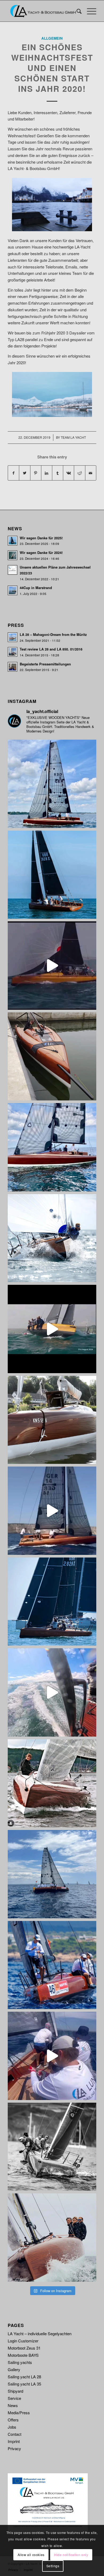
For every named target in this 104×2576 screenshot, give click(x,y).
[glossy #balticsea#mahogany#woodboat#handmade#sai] (52, 1783)
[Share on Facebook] (13, 473)
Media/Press (19, 2413)
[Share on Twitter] (25, 473)
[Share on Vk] (69, 473)
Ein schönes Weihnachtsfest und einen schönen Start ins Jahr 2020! (52, 68)
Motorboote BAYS (23, 2355)
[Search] (76, 11)
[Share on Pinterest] (36, 473)
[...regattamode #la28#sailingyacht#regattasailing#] (52, 1602)
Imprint (14, 2441)
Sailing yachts (20, 2362)
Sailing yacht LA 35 (24, 2384)
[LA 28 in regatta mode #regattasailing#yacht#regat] (52, 2147)
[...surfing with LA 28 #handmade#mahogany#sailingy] (52, 966)
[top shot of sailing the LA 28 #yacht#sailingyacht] (52, 2238)
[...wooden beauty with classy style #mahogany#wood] (52, 1057)
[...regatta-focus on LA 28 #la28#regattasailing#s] (52, 1238)
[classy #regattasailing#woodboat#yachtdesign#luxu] (52, 1874)
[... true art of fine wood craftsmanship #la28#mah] (52, 784)
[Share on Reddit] (79, 473)
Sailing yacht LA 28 (24, 2377)
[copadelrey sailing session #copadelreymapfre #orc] (52, 2056)
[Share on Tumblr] (58, 473)
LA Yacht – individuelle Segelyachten (40, 2333)
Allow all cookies (31, 2555)
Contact (15, 2434)
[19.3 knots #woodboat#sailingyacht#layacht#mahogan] (52, 1692)
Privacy (14, 2448)
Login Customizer (23, 2341)
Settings (53, 2566)
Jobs (12, 2427)
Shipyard (15, 2391)
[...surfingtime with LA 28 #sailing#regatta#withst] (52, 1329)
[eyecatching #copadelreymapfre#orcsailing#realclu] (52, 1965)
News (13, 2405)
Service (14, 2398)
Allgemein (52, 38)
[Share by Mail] (91, 473)
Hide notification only (71, 2555)
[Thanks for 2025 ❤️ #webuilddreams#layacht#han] (52, 875)
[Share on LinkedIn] (47, 473)
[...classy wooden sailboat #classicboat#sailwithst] (52, 1147)
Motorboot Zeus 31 (24, 2348)
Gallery (14, 2369)
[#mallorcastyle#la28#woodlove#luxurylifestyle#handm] (52, 1511)
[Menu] (89, 11)
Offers (13, 2420)
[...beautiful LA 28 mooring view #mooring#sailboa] (52, 1420)
